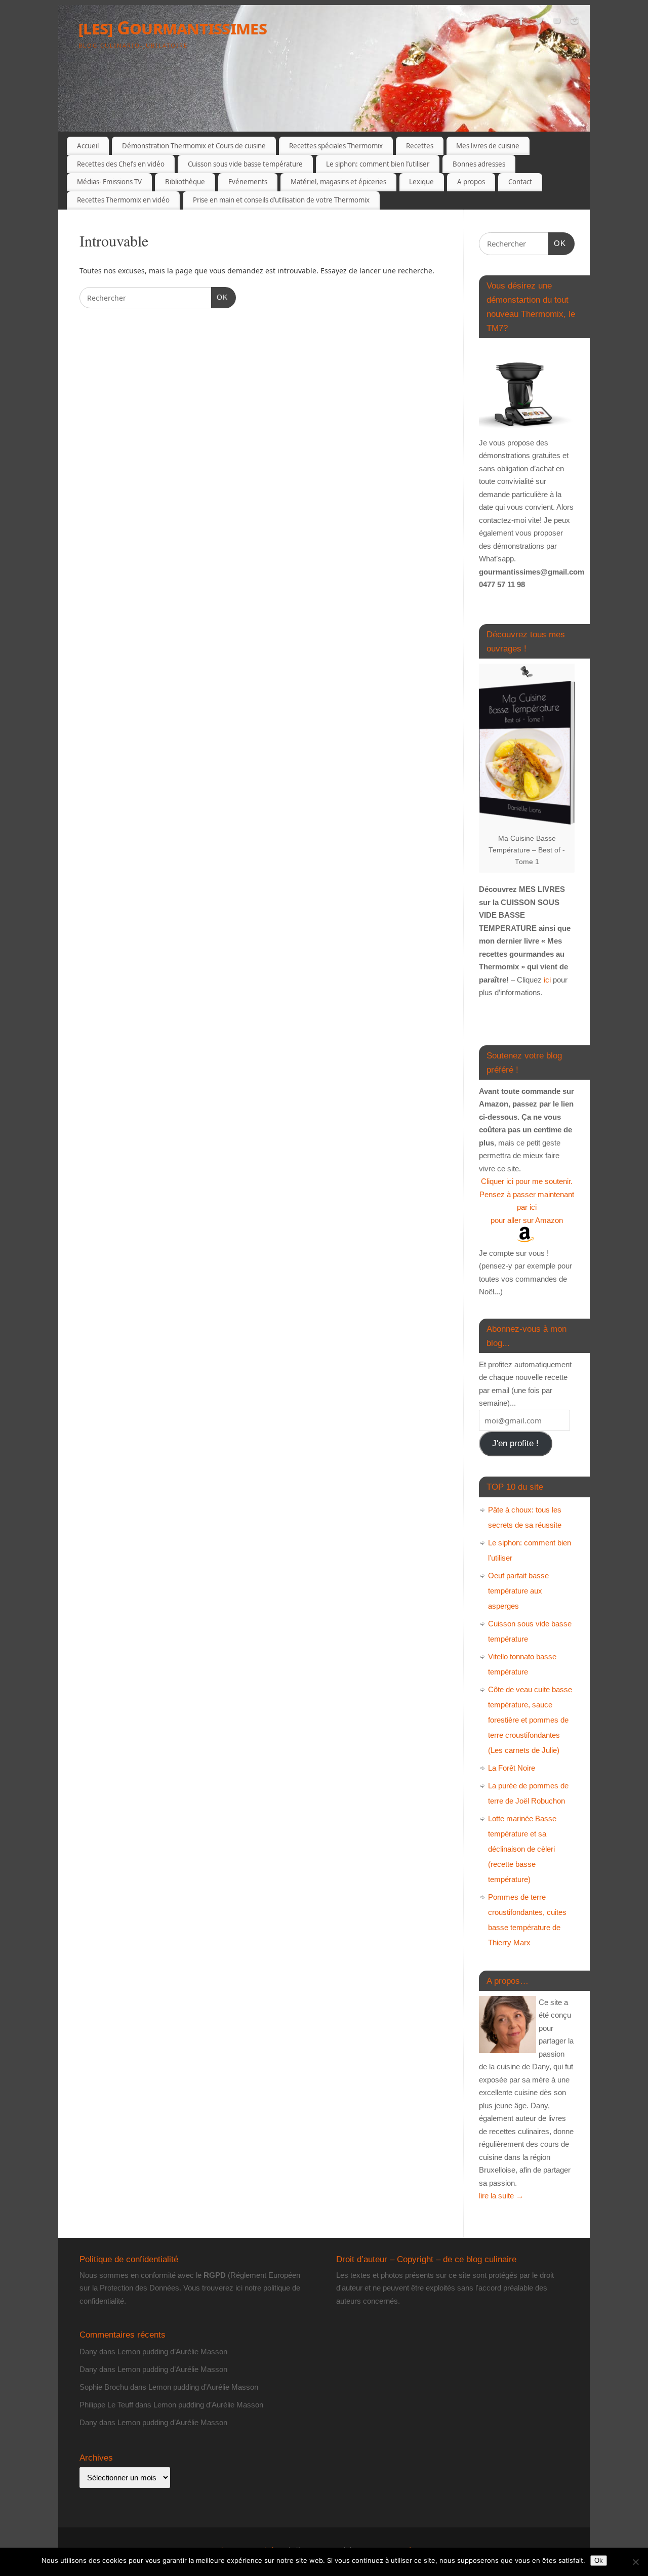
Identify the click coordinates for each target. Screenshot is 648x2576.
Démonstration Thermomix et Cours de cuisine (194, 146)
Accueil (88, 146)
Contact (520, 182)
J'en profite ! (515, 1443)
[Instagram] (575, 22)
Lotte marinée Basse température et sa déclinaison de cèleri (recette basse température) (522, 1849)
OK (219, 297)
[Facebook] (521, 22)
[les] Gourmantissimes (173, 28)
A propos (471, 182)
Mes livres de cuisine (488, 146)
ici (546, 980)
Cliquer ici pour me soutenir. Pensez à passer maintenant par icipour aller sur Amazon (527, 1201)
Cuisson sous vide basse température (245, 164)
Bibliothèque (185, 182)
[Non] (635, 2562)
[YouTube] (557, 22)
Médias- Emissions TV (109, 182)
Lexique (421, 182)
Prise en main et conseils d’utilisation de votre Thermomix (281, 200)
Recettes (420, 146)
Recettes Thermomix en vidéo (123, 200)
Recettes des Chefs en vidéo (121, 164)
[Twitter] (539, 22)
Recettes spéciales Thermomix (336, 146)
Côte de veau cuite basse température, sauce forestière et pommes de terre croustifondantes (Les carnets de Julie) (530, 1720)
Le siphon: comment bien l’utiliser (378, 164)
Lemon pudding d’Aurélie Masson (172, 2352)
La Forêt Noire (512, 1768)
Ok (599, 2561)
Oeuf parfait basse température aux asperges (518, 1591)
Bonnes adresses (479, 164)
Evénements (248, 182)
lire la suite (501, 2196)
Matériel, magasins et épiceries (338, 182)
